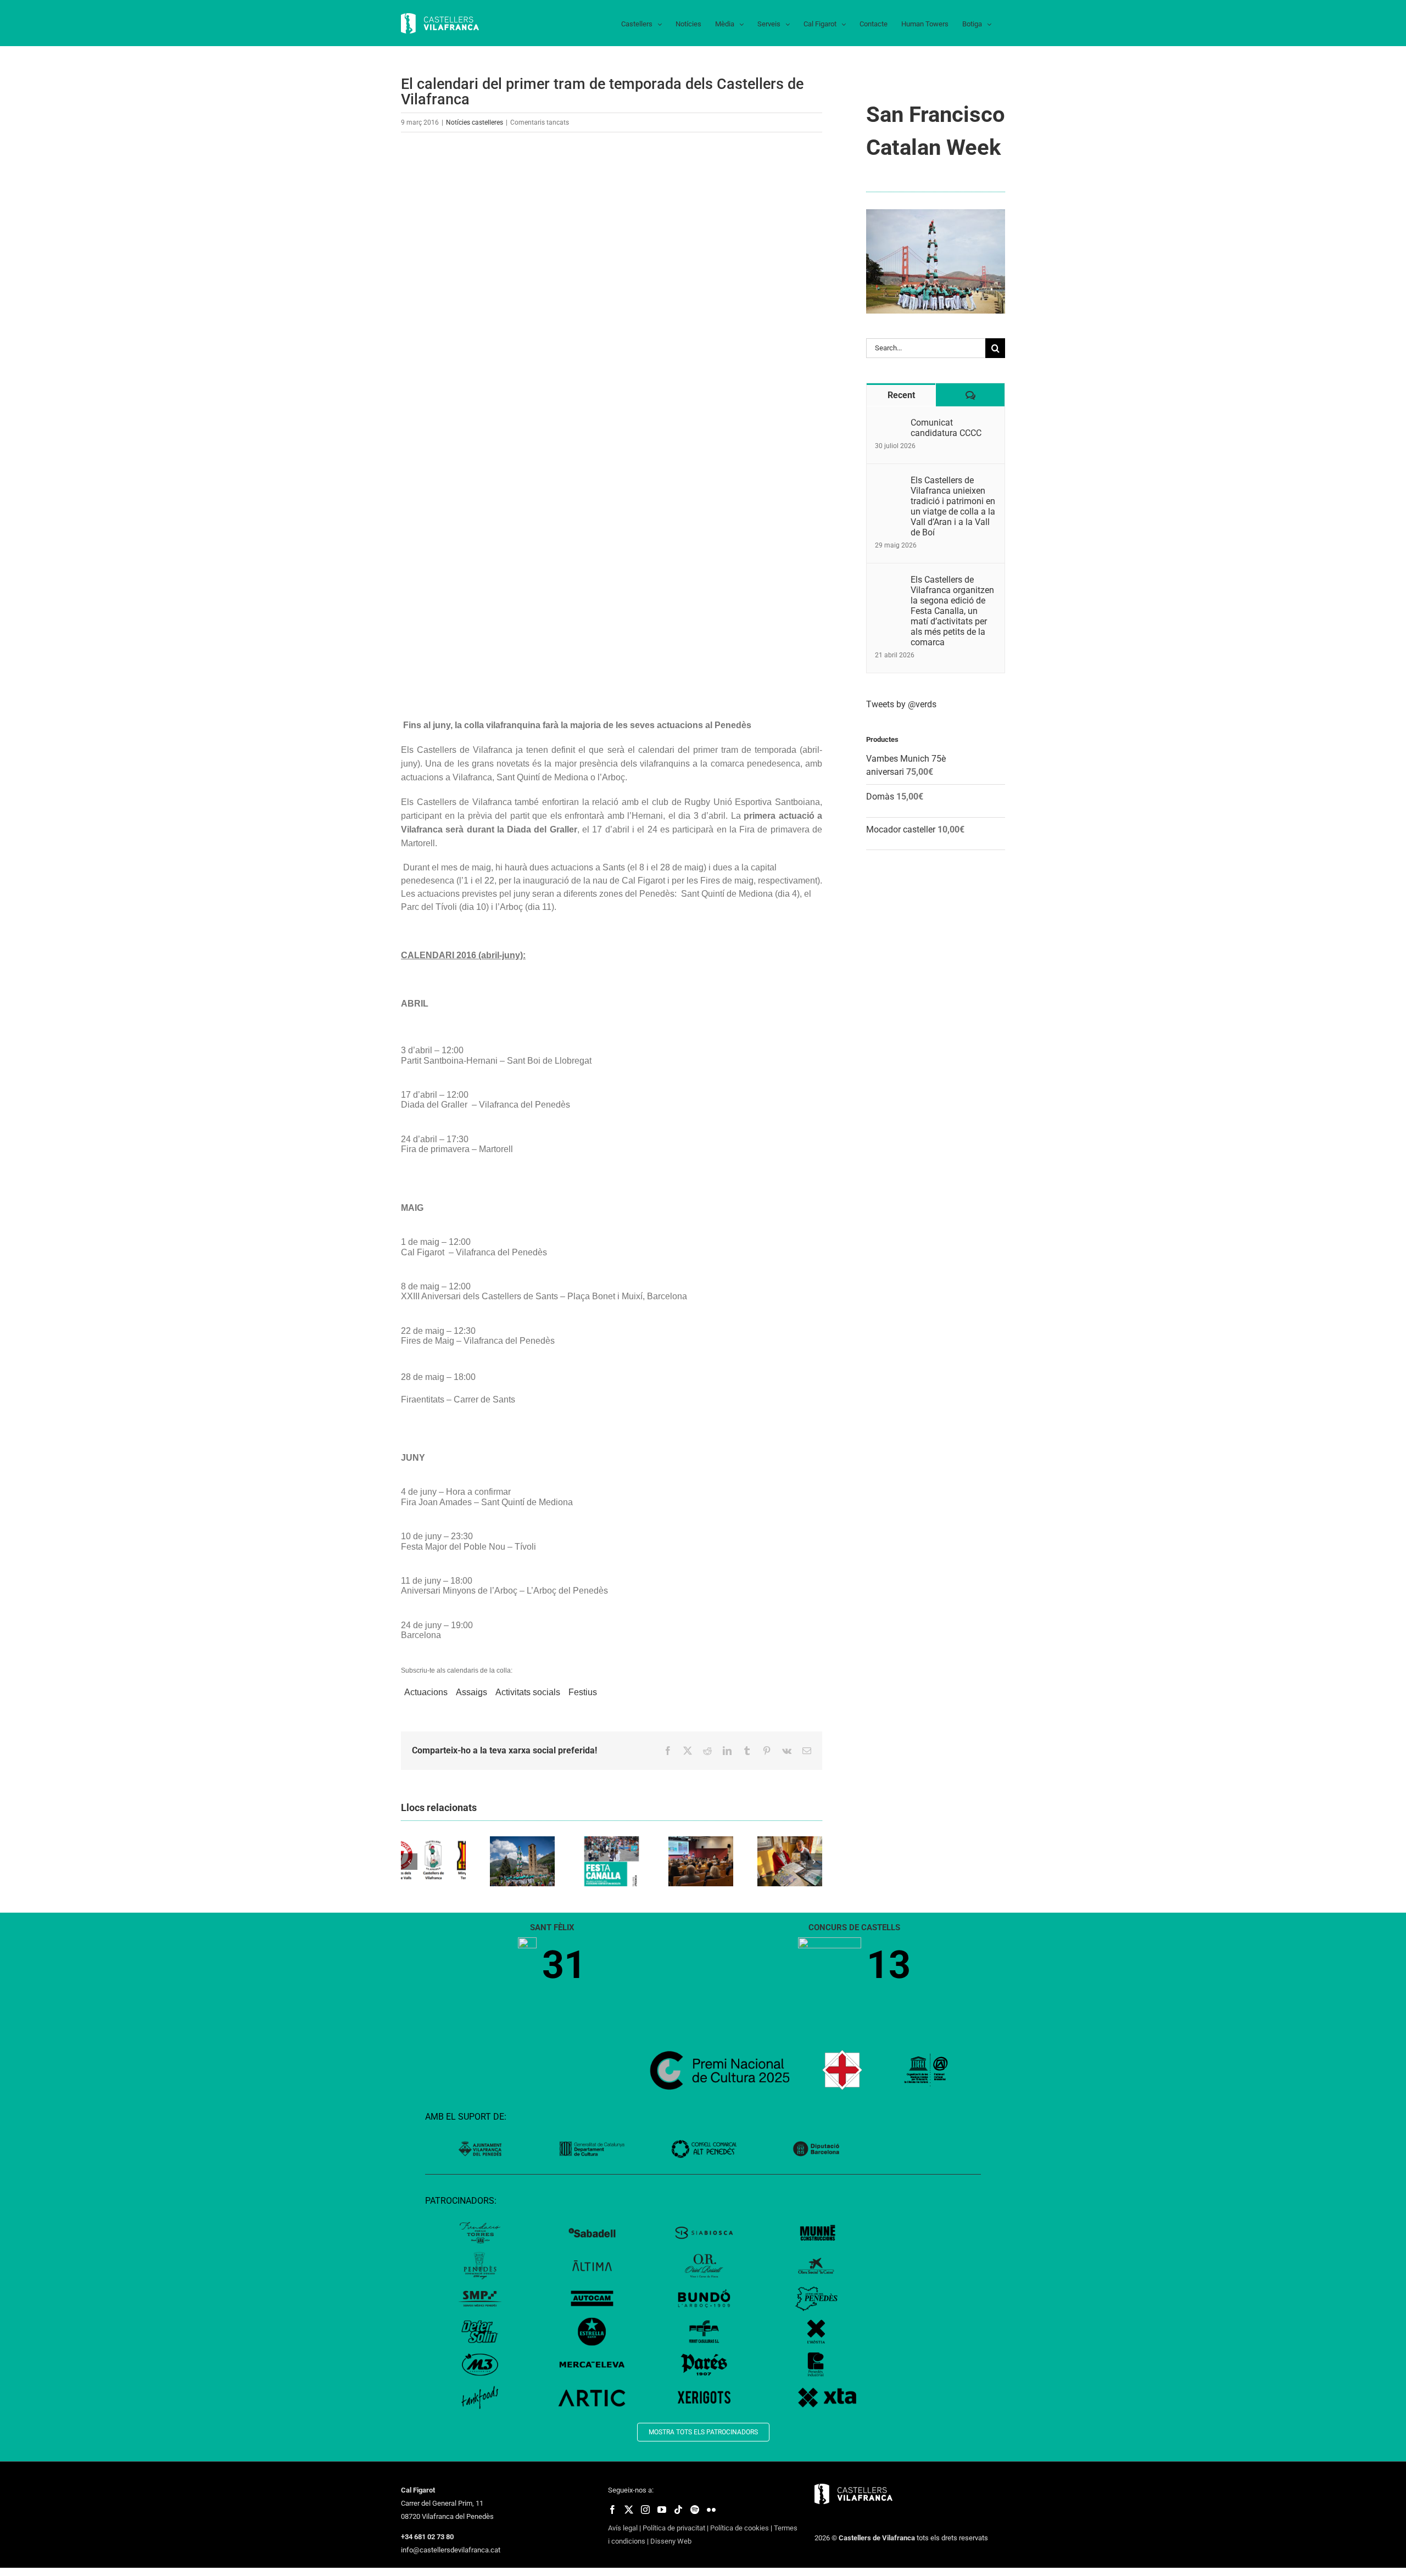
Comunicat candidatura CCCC (946, 428)
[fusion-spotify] (695, 2510)
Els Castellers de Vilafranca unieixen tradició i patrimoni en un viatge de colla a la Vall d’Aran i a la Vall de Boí (953, 506)
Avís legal (623, 2528)
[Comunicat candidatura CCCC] (889, 424)
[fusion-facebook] (612, 2510)
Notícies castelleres (475, 122)
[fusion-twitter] (629, 2510)
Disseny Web (671, 2541)
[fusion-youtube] (662, 2510)
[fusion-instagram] (645, 2510)
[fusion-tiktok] (678, 2510)
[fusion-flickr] (711, 2510)
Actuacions (426, 1692)
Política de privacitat (674, 2528)
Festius (583, 1692)
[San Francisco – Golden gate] (936, 213)
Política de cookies (740, 2528)
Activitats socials (528, 1692)
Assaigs (472, 1692)
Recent (901, 395)
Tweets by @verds (901, 704)
